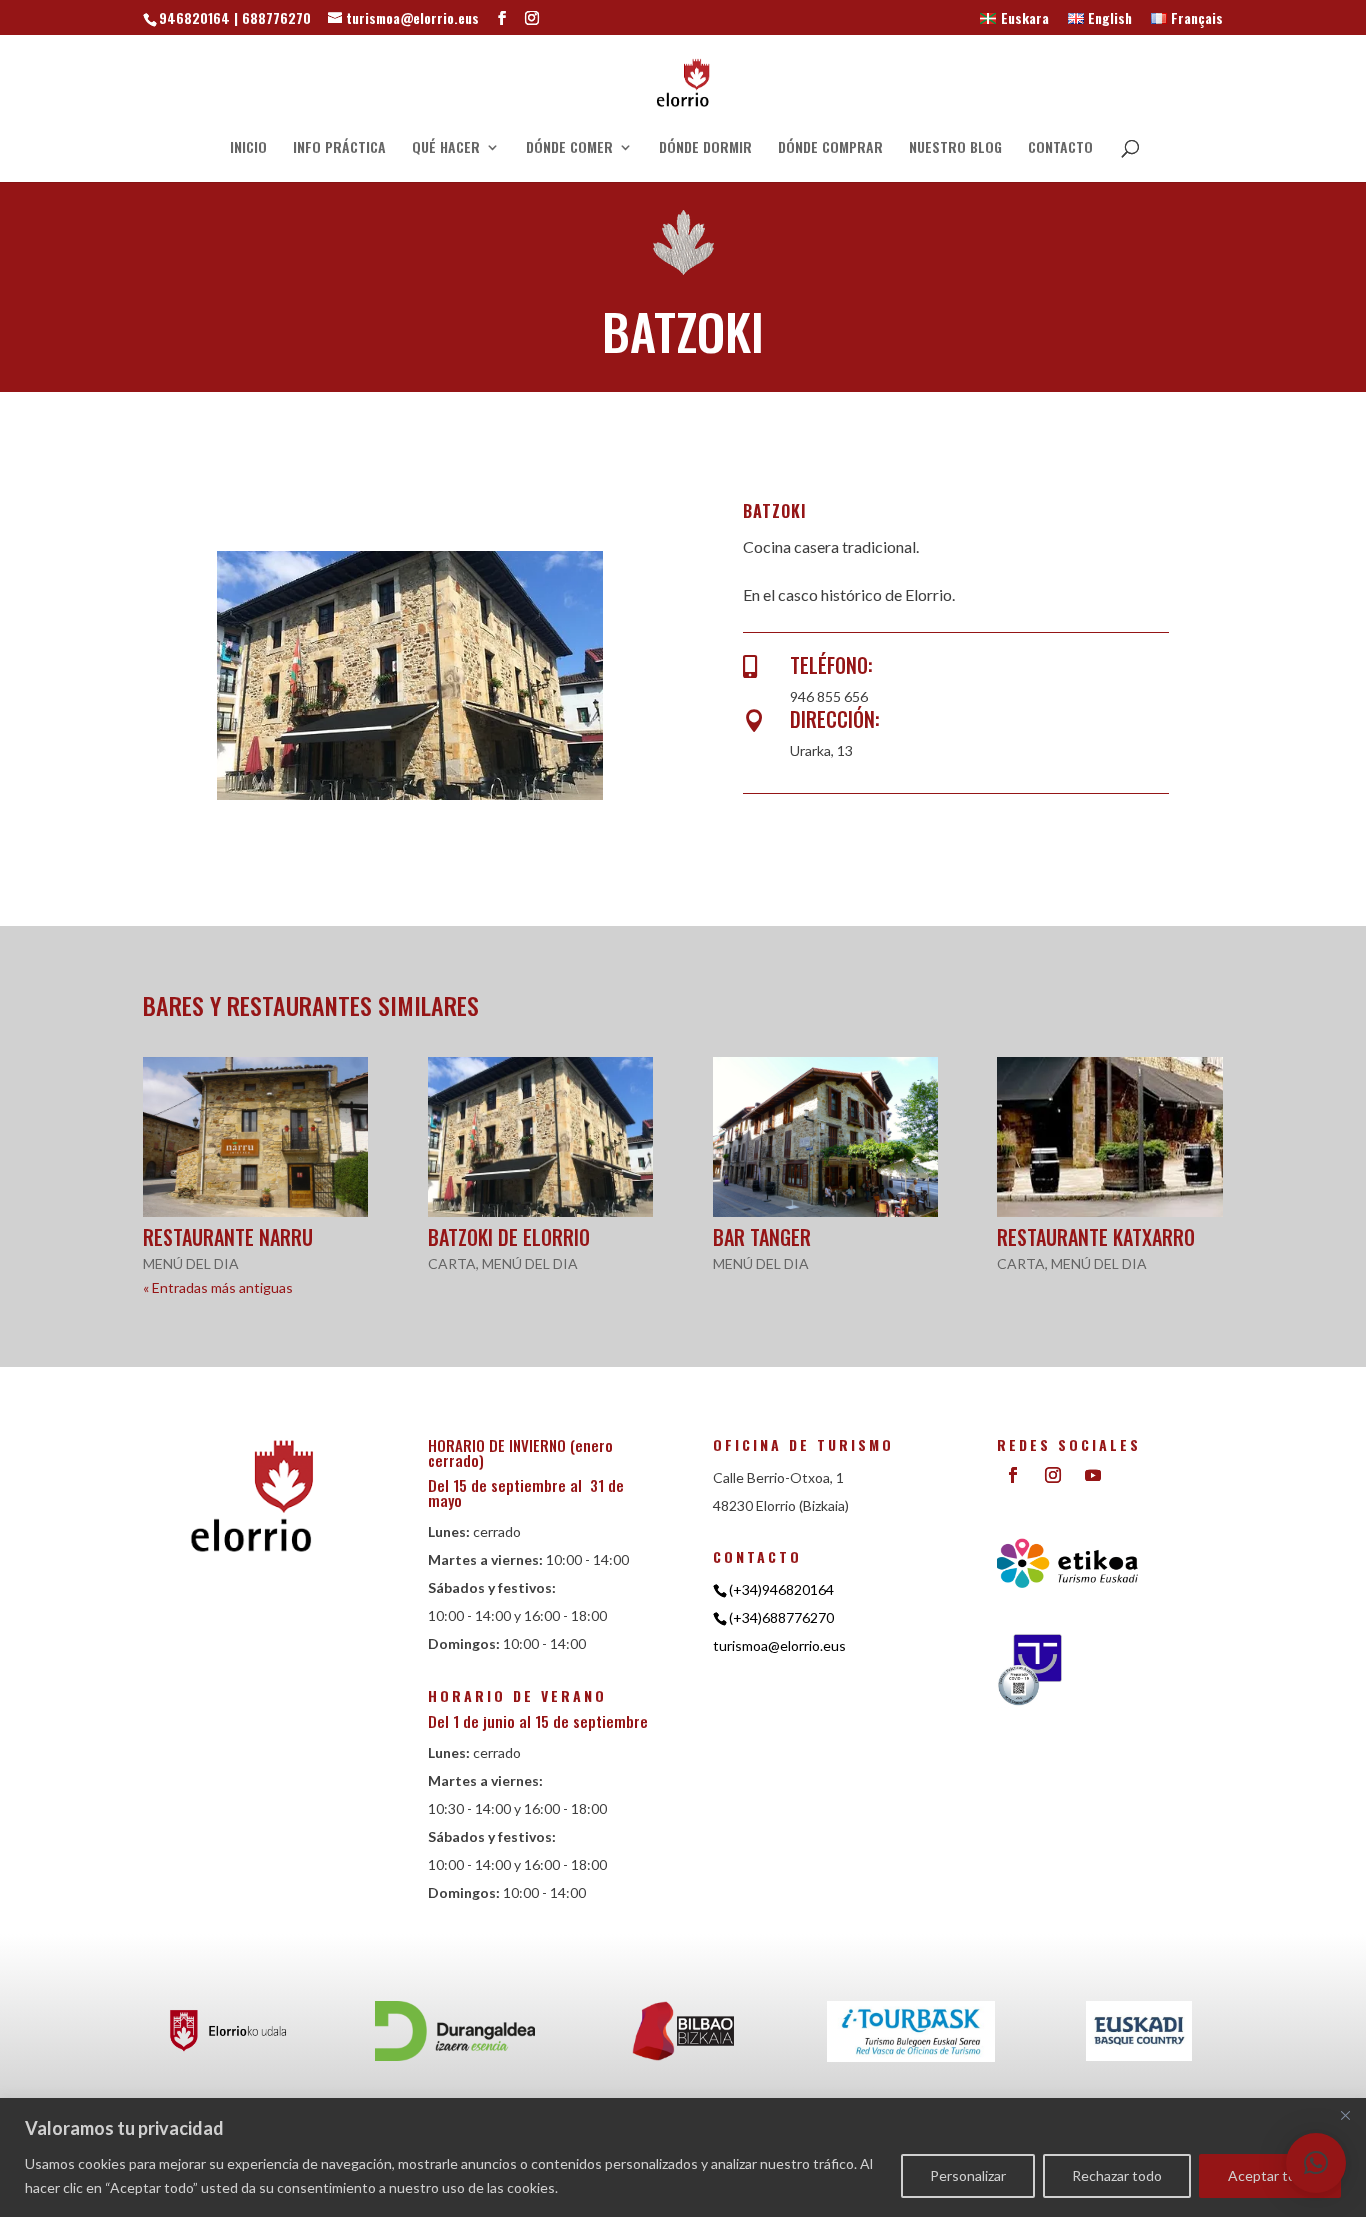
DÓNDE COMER (569, 148)
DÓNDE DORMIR (705, 148)
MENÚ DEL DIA (191, 1263)
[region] (683, 2157)
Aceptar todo (1270, 2175)
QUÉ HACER (446, 148)
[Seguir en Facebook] (1013, 1475)
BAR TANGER (762, 1237)
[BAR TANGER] (825, 1137)
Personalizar (968, 2175)
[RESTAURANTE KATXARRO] (1109, 1137)
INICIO (248, 148)
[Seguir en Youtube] (1093, 1475)
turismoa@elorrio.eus (779, 1645)
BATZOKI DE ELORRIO (509, 1237)
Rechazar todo (1117, 2175)
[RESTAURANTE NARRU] (255, 1137)
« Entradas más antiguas (218, 1287)
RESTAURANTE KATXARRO (1096, 1237)
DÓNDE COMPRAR (830, 148)
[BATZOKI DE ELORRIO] (540, 1137)
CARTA (452, 1263)
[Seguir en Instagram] (1053, 1475)
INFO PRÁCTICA (339, 148)
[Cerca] (1345, 2115)
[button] (1316, 2163)
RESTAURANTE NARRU (228, 1237)
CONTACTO (1060, 148)
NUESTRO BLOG (955, 148)
